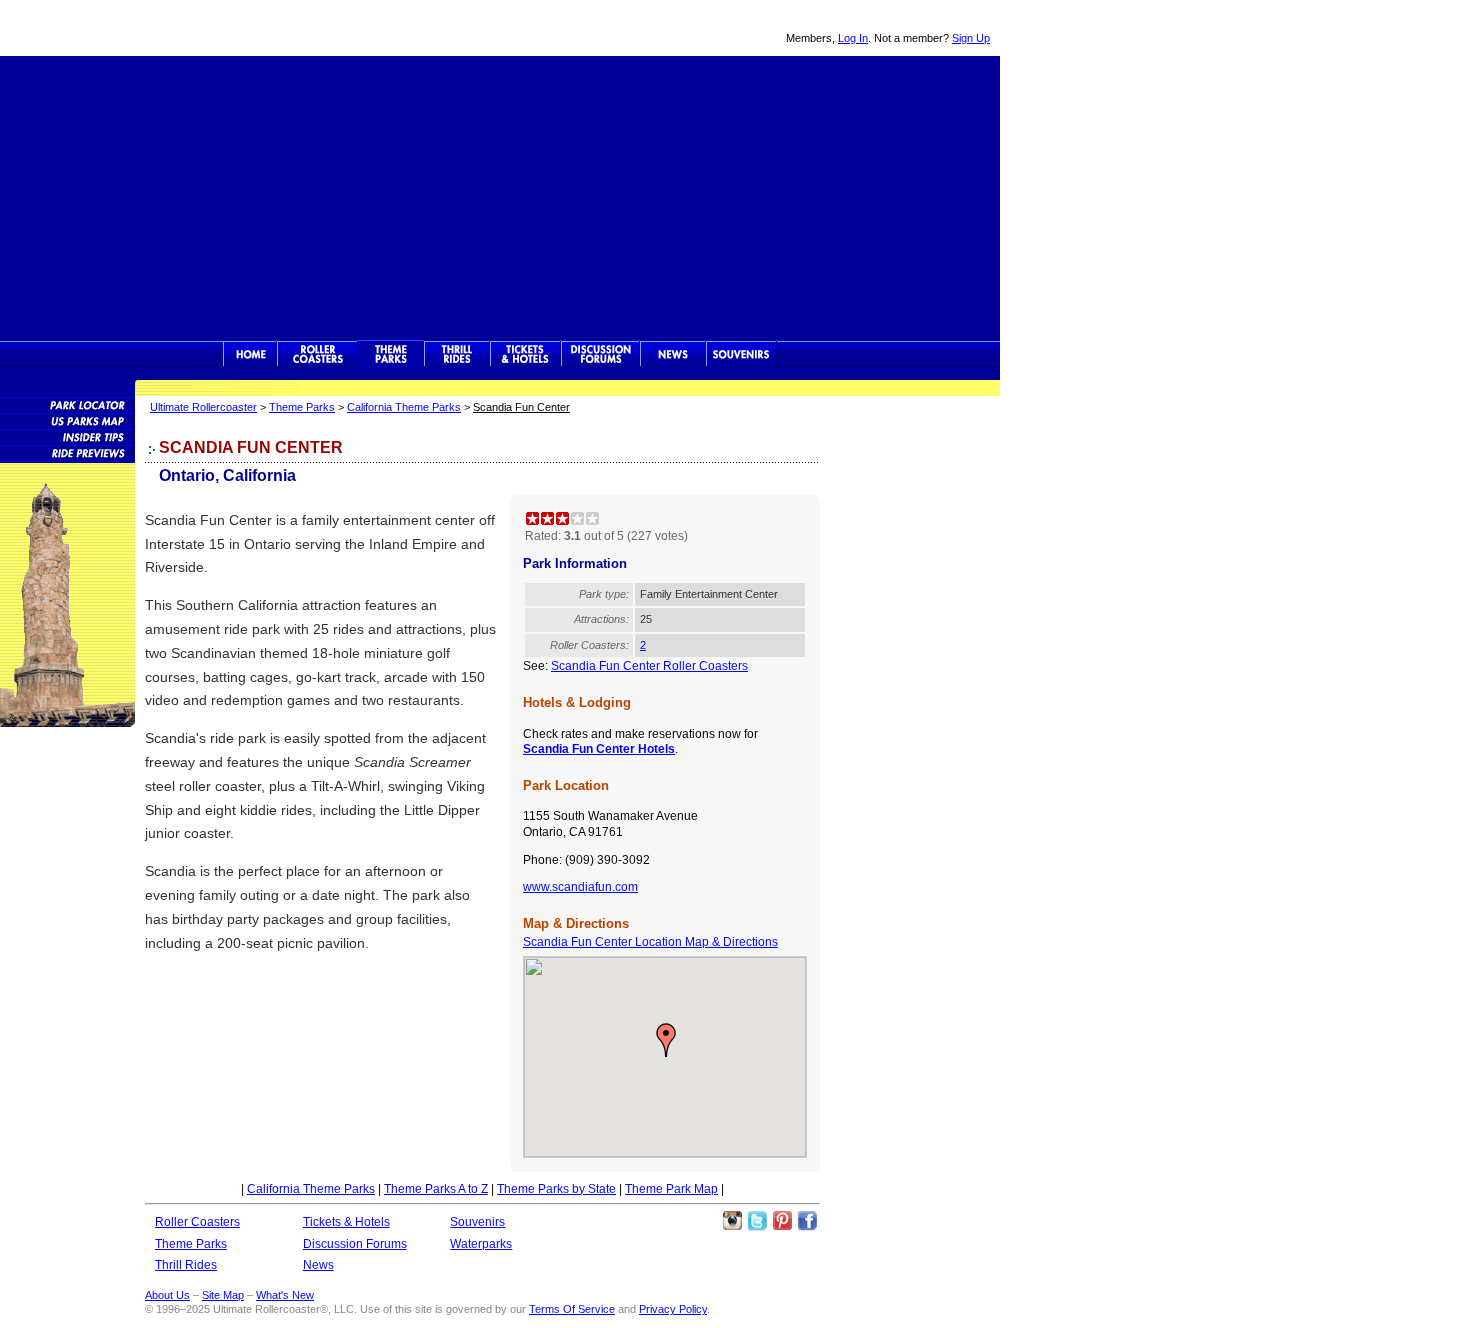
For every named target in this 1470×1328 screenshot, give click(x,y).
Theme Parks (391, 354)
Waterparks (481, 1244)
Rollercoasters (317, 354)
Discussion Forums (600, 354)
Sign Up (971, 38)
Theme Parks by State (556, 1189)
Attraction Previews (67, 452)
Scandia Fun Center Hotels (599, 749)
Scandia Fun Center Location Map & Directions (650, 942)
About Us (167, 1295)
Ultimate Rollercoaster (140, 28)
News (673, 354)
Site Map (223, 1295)
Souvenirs (741, 354)
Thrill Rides (457, 354)
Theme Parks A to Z (436, 1189)
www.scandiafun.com (580, 887)
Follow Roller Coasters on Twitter (757, 1221)
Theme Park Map (671, 1189)
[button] (666, 1040)
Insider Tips (67, 436)
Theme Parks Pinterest (782, 1221)
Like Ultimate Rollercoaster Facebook (807, 1221)
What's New (285, 1295)
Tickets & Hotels (346, 1222)
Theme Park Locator (67, 404)
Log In (853, 38)
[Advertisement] (500, 196)
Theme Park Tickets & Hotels (525, 354)
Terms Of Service (572, 1309)
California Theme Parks (404, 407)
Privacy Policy (673, 1309)
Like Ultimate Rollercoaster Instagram (732, 1221)
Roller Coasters (197, 1222)
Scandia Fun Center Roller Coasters (649, 666)
